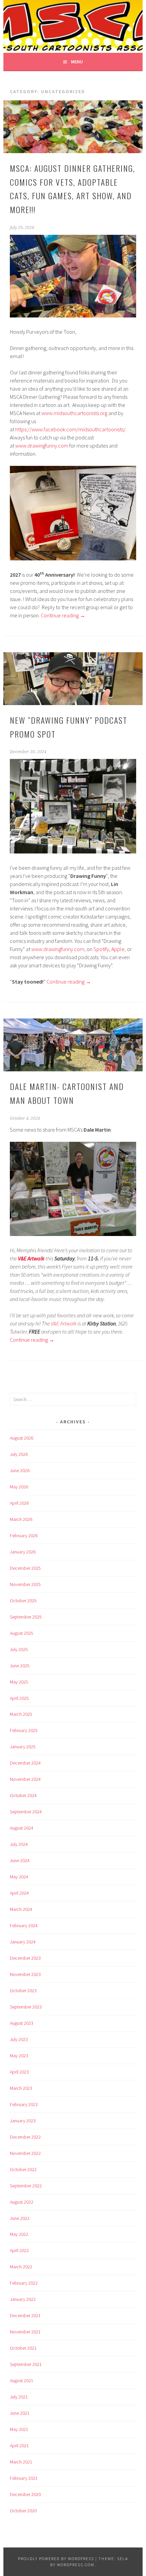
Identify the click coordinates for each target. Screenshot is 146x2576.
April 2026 (19, 1503)
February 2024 (24, 1925)
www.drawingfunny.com (42, 446)
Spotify (101, 949)
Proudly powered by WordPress (56, 2559)
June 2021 (20, 2413)
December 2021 (25, 2315)
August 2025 (22, 1633)
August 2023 (22, 2023)
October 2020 (23, 2511)
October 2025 (23, 1601)
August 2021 (22, 2381)
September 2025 (26, 1617)
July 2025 (19, 1649)
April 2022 (19, 2250)
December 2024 (25, 1763)
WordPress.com (76, 2565)
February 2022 (24, 2283)
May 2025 (19, 1682)
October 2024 (23, 1795)
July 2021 (19, 2397)
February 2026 (24, 1536)
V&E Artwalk (63, 1323)
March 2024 (21, 1909)
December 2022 (25, 2137)
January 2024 (23, 1942)
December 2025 (25, 1568)
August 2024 (22, 1828)
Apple (118, 949)
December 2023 (25, 1958)
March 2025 (21, 1714)
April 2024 (19, 1893)
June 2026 (20, 1470)
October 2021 (23, 2348)
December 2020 (25, 2494)
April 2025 (19, 1698)
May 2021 (19, 2429)
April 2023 (19, 2072)
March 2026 (21, 1519)
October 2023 (23, 1991)
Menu (77, 62)
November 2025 (25, 1584)
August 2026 (22, 1438)
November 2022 (25, 2153)
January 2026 (23, 1552)
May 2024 (19, 1877)
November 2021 (25, 2332)
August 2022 (22, 2202)
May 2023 (19, 2056)
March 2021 (21, 2462)
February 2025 (24, 1730)
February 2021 (24, 2478)
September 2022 (26, 2186)
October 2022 (23, 2169)
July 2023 (19, 2039)
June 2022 (20, 2218)
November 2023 (25, 1974)
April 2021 (19, 2446)
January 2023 (23, 2121)
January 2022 (23, 2299)
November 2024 (25, 1779)
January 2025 (23, 1747)
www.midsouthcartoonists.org (74, 413)
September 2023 (26, 2007)
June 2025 (20, 1666)
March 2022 (21, 2267)
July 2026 (19, 1454)
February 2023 (24, 2104)
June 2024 (20, 1860)
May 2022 (19, 2234)
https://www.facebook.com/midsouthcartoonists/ (70, 429)
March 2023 (21, 2088)
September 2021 (26, 2364)
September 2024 (26, 1812)
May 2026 (19, 1487)
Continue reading (63, 615)
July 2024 (19, 1844)
